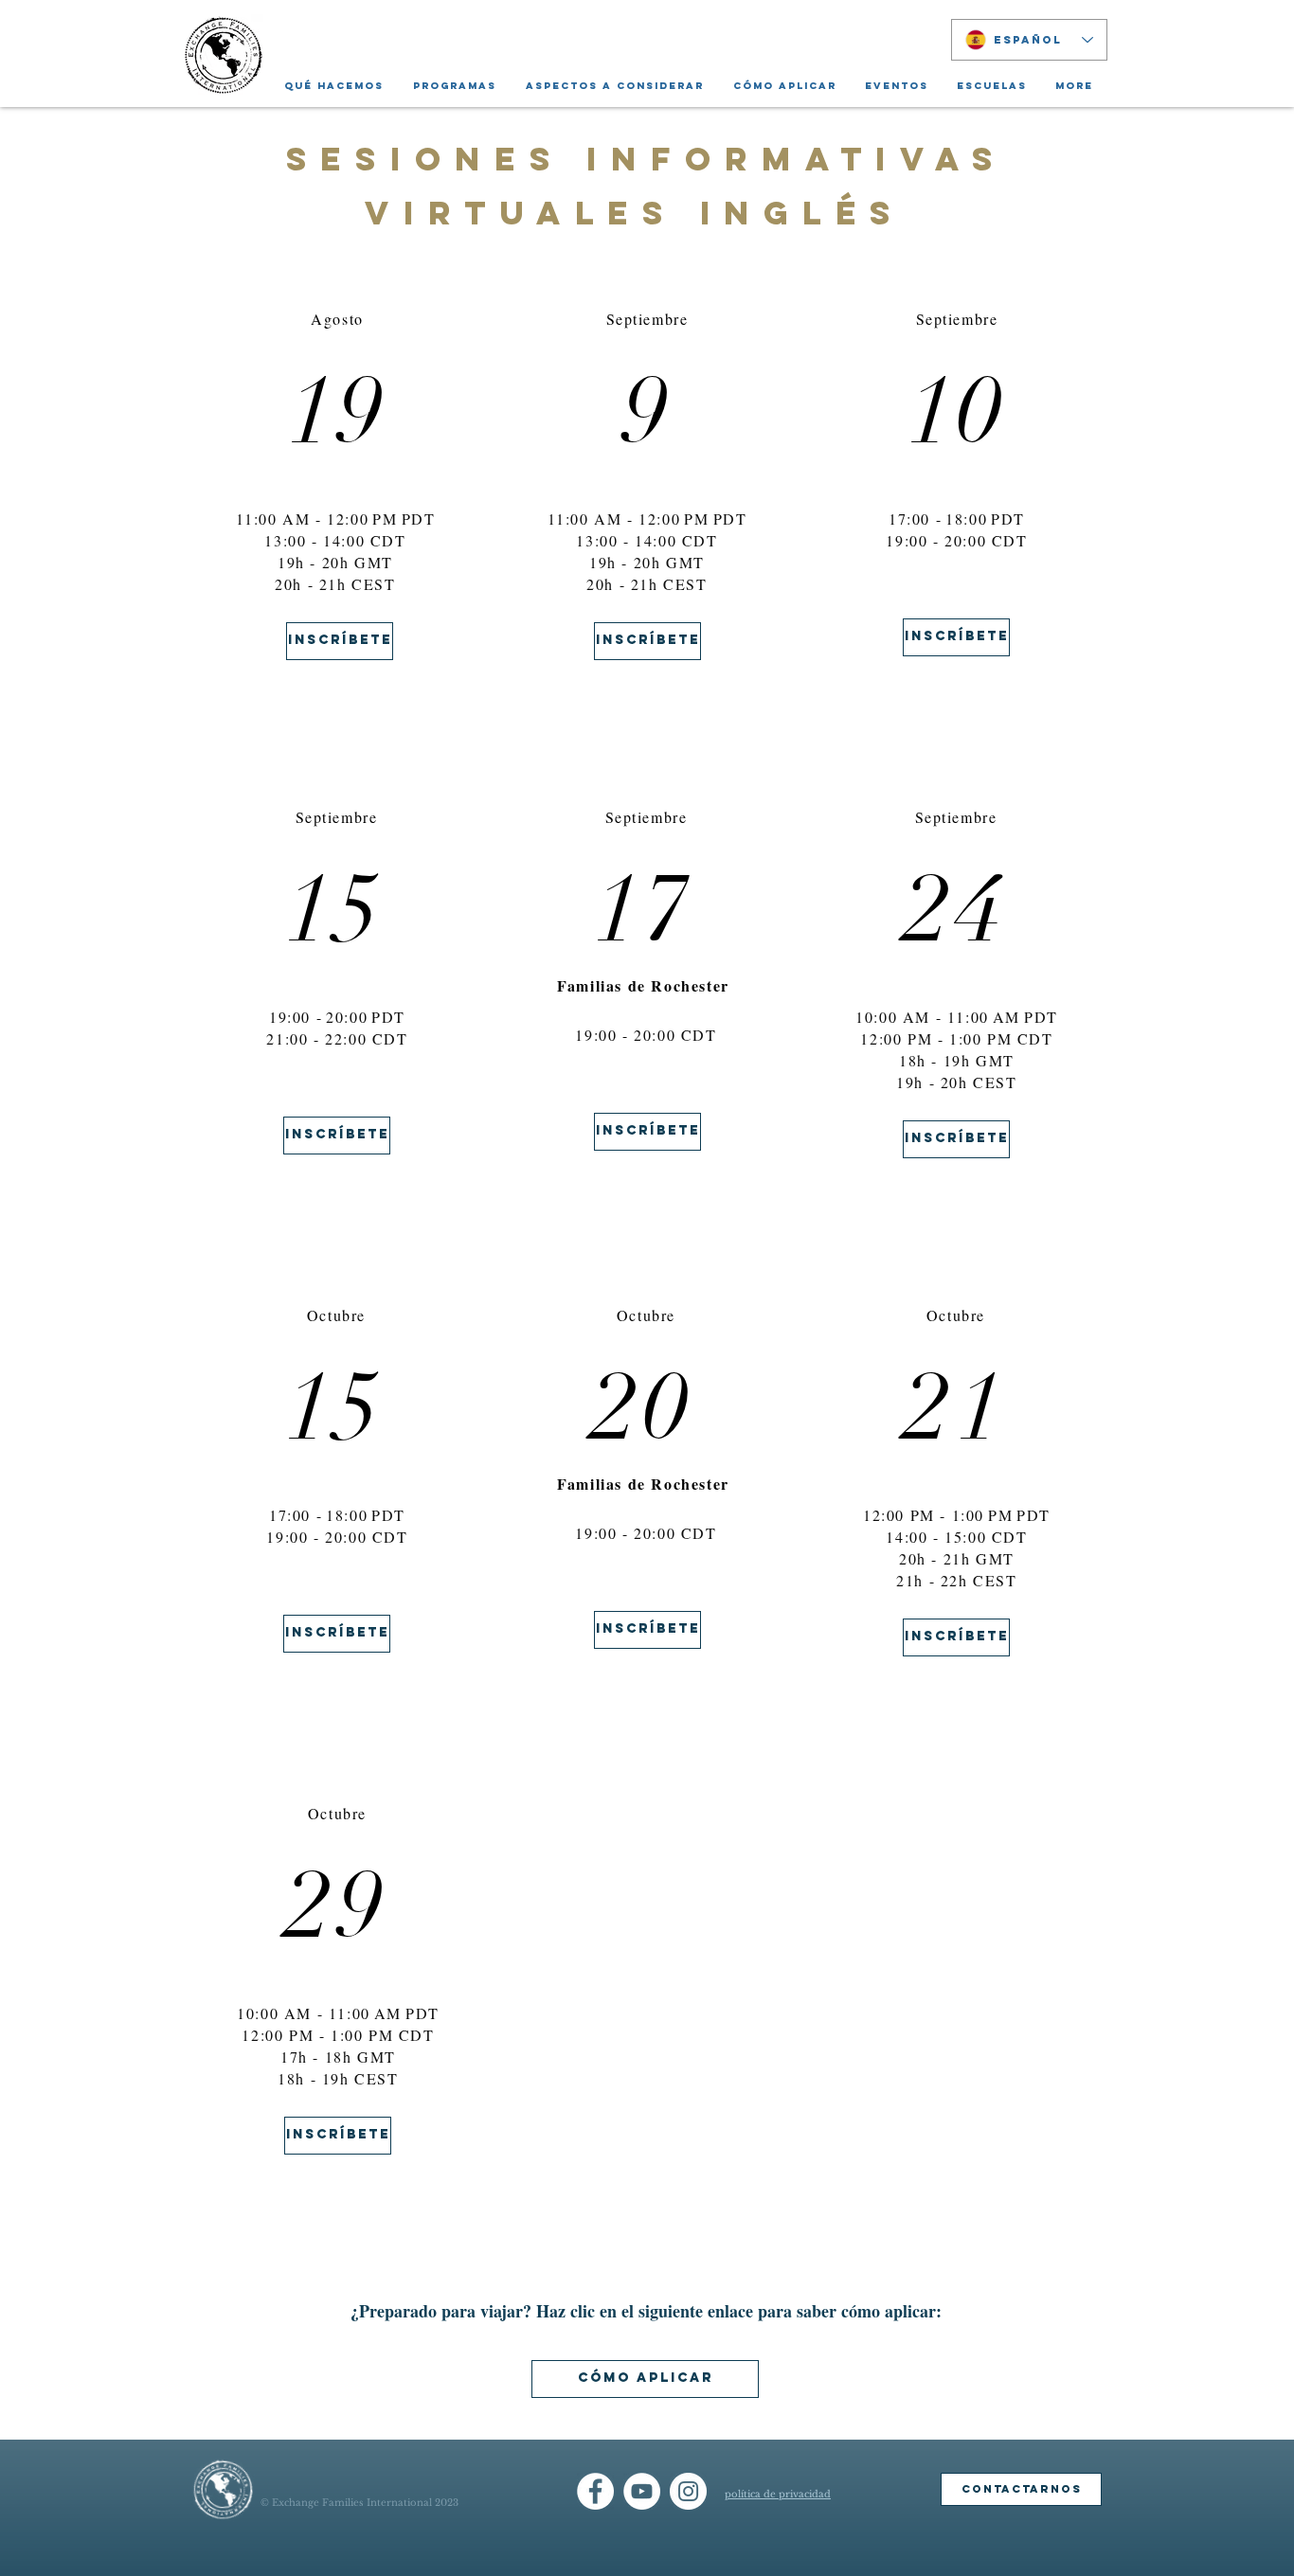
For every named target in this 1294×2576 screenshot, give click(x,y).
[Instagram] (688, 2491)
